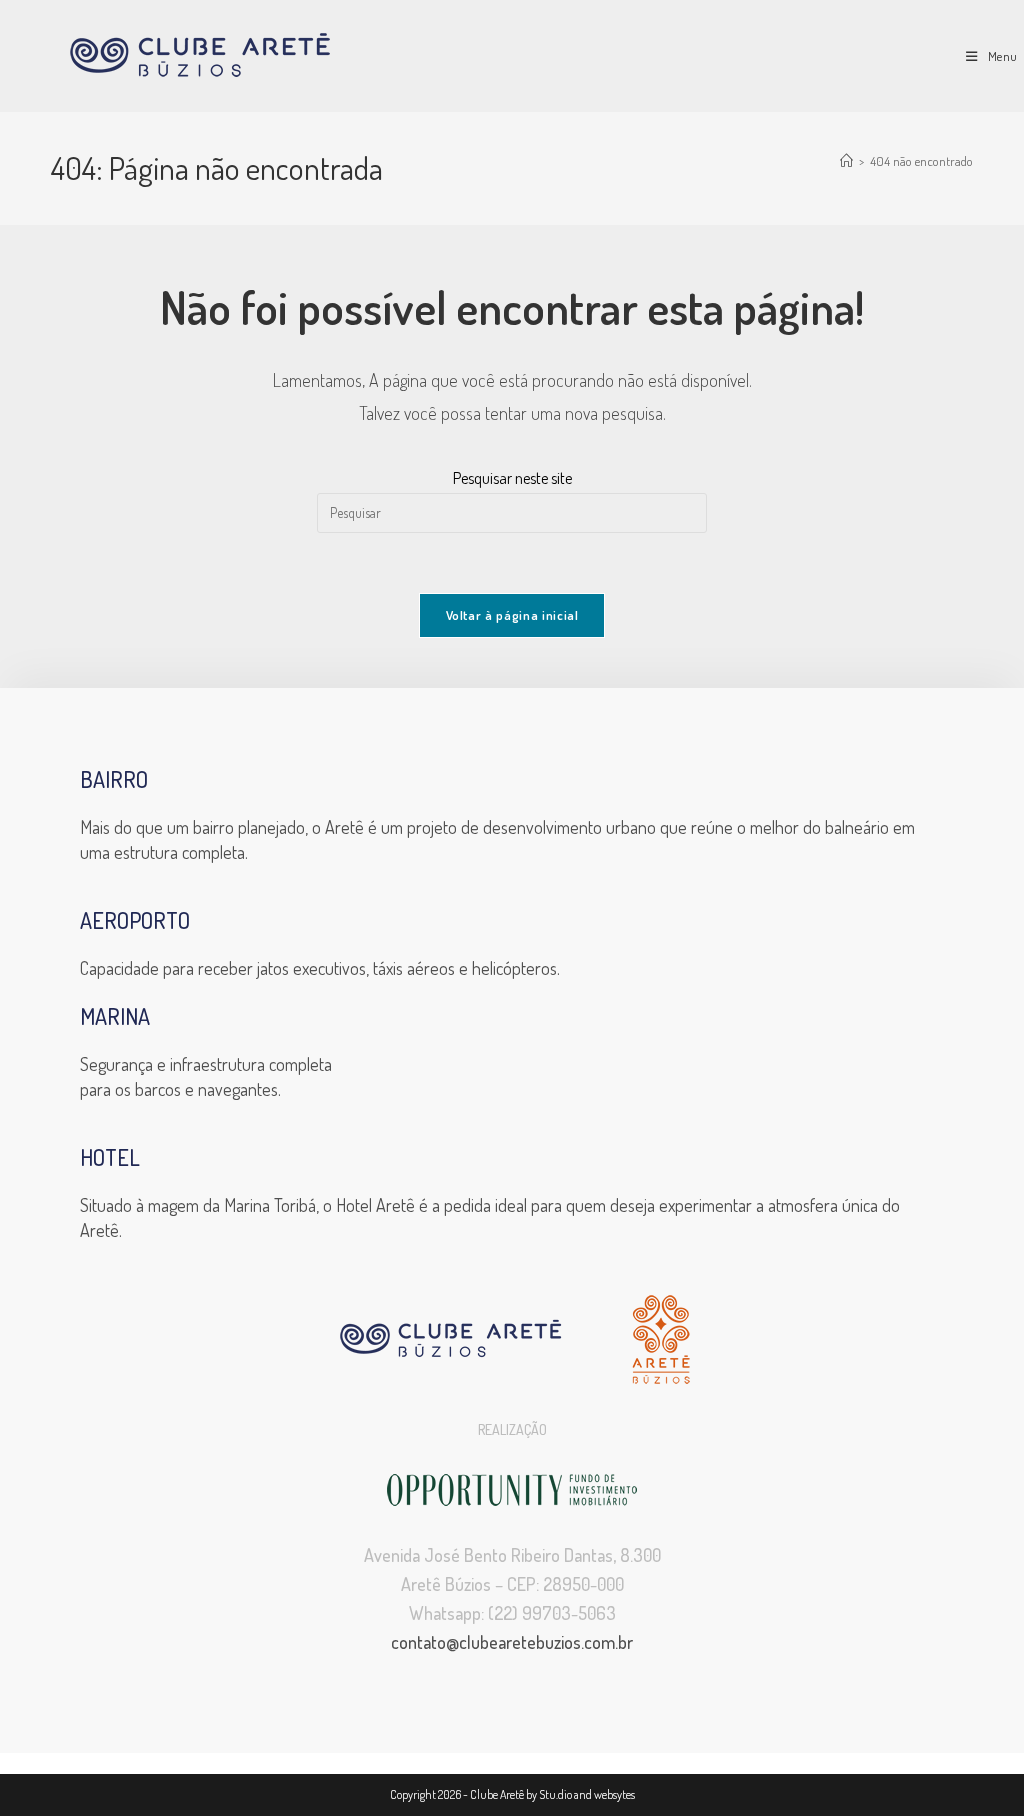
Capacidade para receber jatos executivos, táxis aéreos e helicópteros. (320, 968)
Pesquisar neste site (512, 478)
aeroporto (135, 920)
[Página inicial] (846, 161)
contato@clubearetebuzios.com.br (512, 1642)
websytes (614, 1794)
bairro (114, 779)
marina (115, 1016)
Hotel (110, 1157)
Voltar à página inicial (512, 615)
